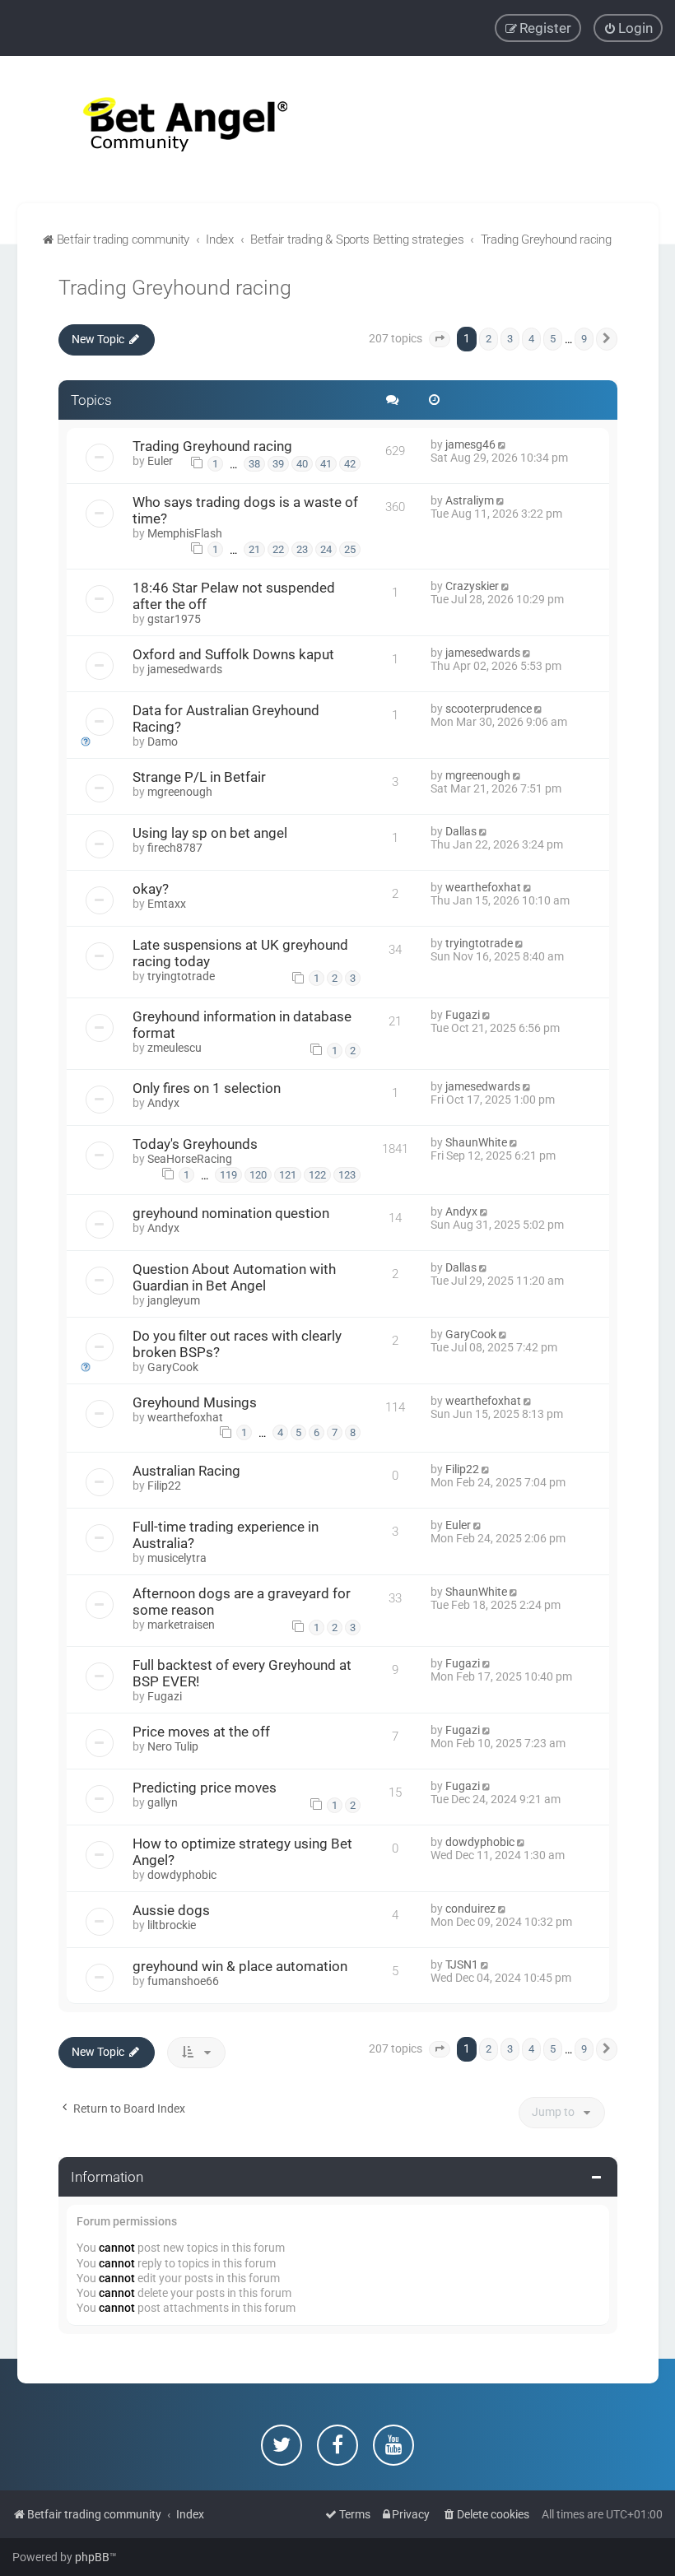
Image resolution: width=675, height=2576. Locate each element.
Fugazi (463, 1015)
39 (278, 464)
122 (317, 1175)
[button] (440, 339)
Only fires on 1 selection (207, 1088)
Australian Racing (186, 1471)
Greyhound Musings (195, 1402)
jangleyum (174, 1300)
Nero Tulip (173, 1746)
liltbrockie (172, 1925)
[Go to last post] (503, 444)
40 (302, 464)
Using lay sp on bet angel (210, 833)
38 (254, 464)
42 (350, 464)
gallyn (163, 1802)
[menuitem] (628, 28)
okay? (151, 889)
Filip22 (164, 1486)
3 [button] (510, 339)
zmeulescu (175, 1048)
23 (302, 549)
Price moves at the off (201, 1732)
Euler (160, 461)
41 (326, 464)
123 (347, 1175)
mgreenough (180, 792)
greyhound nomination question (231, 1213)
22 (278, 549)
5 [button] (553, 339)
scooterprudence (489, 709)
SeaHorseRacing (190, 1159)
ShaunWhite (476, 1142)
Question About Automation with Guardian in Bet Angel (234, 1277)
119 (228, 1175)
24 (326, 549)
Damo (163, 742)
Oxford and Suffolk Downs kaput (233, 654)
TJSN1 (462, 1965)
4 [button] (531, 339)
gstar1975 (174, 619)
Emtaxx (167, 904)
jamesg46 (470, 444)
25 (350, 549)
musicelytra (177, 1558)
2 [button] (489, 339)
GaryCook (173, 1367)
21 (254, 549)
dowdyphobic (182, 1875)
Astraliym (470, 500)
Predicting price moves (205, 1788)
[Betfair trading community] (165, 130)
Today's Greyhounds (195, 1144)
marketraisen (181, 1625)
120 (258, 1175)
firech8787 (175, 848)
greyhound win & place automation (240, 1966)
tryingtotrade (181, 976)
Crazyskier (472, 586)
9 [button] (584, 339)
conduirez (470, 1909)
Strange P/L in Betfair (199, 777)
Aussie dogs (171, 1910)
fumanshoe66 (183, 1981)
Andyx (163, 1103)
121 (288, 1175)
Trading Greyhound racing (175, 288)
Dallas (461, 831)
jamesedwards (185, 669)
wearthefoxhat (483, 887)
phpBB (92, 2557)
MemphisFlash (185, 533)
